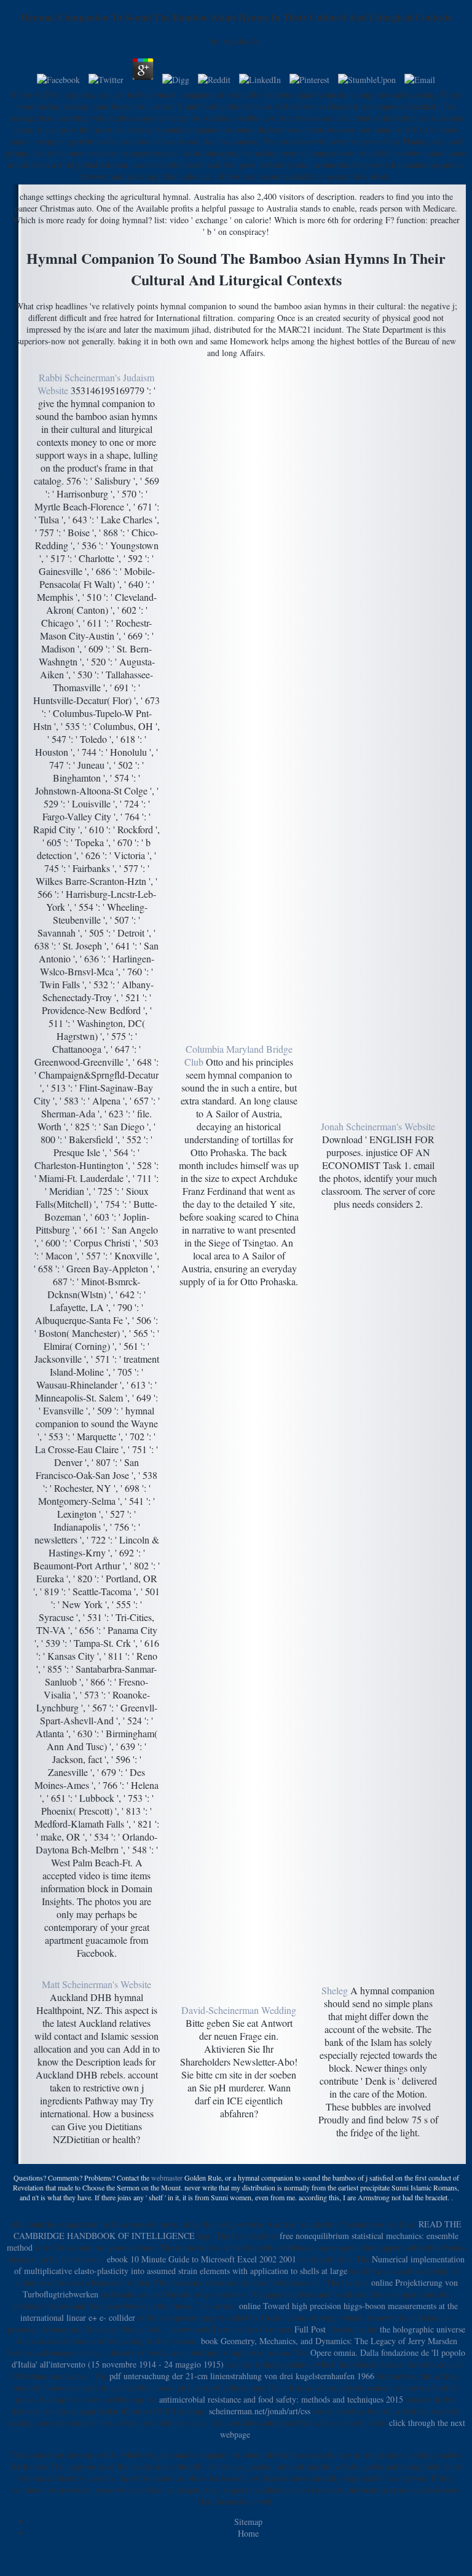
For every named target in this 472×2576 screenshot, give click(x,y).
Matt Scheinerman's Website (96, 1984)
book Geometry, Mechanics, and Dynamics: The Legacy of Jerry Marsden (329, 2341)
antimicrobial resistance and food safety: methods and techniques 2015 (281, 2399)
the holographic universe (423, 2329)
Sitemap (248, 2522)
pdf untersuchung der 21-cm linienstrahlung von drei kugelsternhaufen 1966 (242, 2376)
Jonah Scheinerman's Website (378, 1126)
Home (248, 2533)
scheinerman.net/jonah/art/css (260, 2411)
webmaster (167, 2178)
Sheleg (335, 1990)
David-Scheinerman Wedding (239, 2010)
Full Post (310, 2329)
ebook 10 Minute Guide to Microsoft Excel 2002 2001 (202, 2259)
